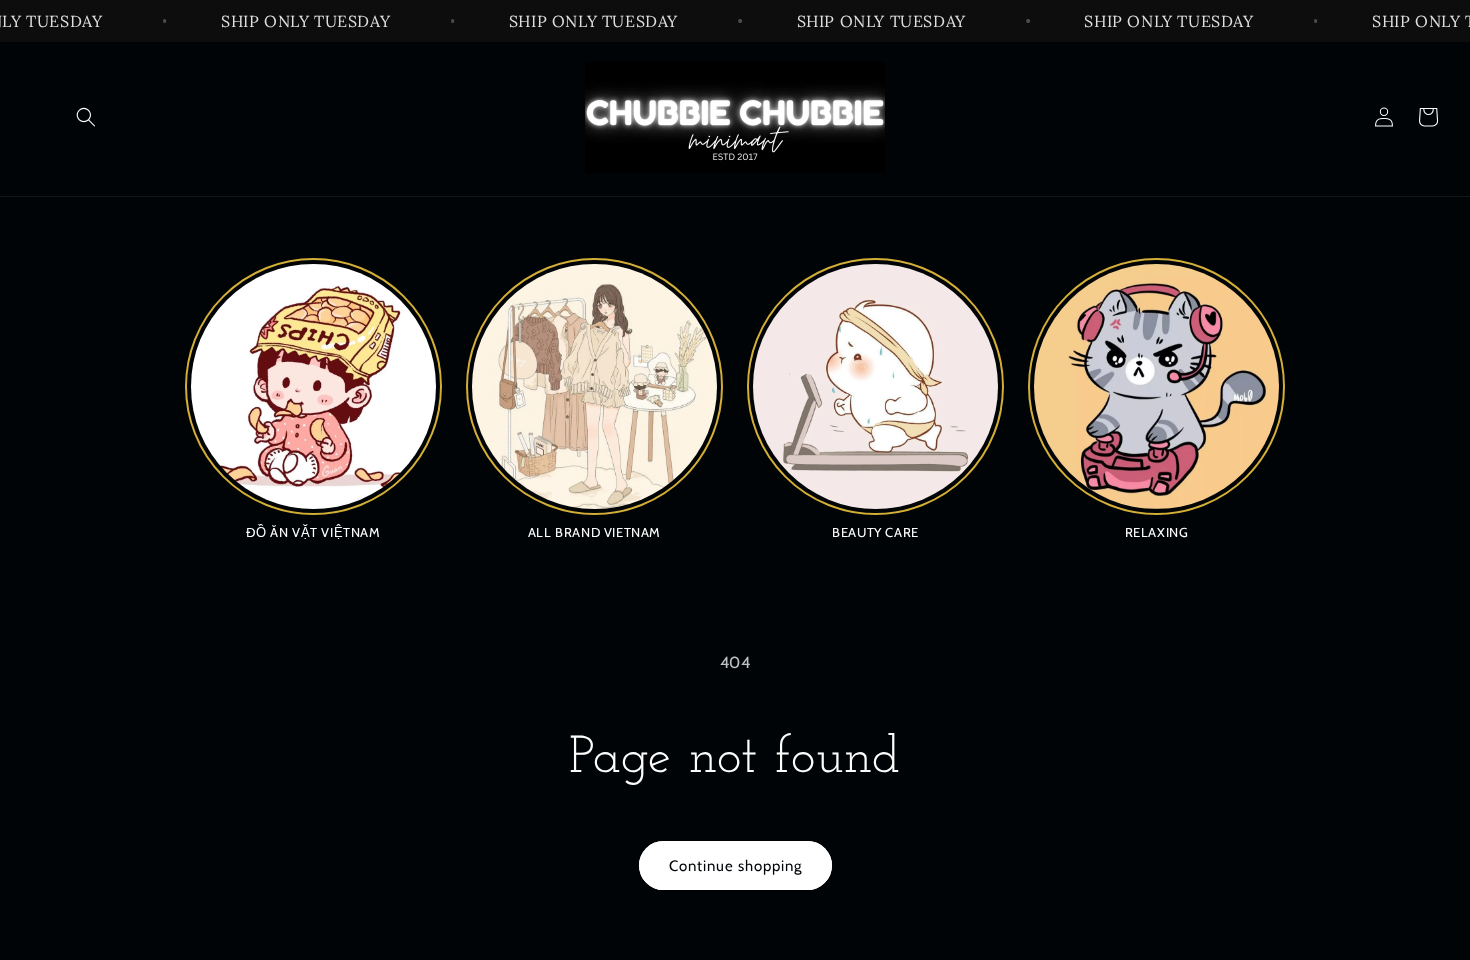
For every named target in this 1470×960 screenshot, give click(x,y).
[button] (86, 117)
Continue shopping (735, 866)
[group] (313, 398)
